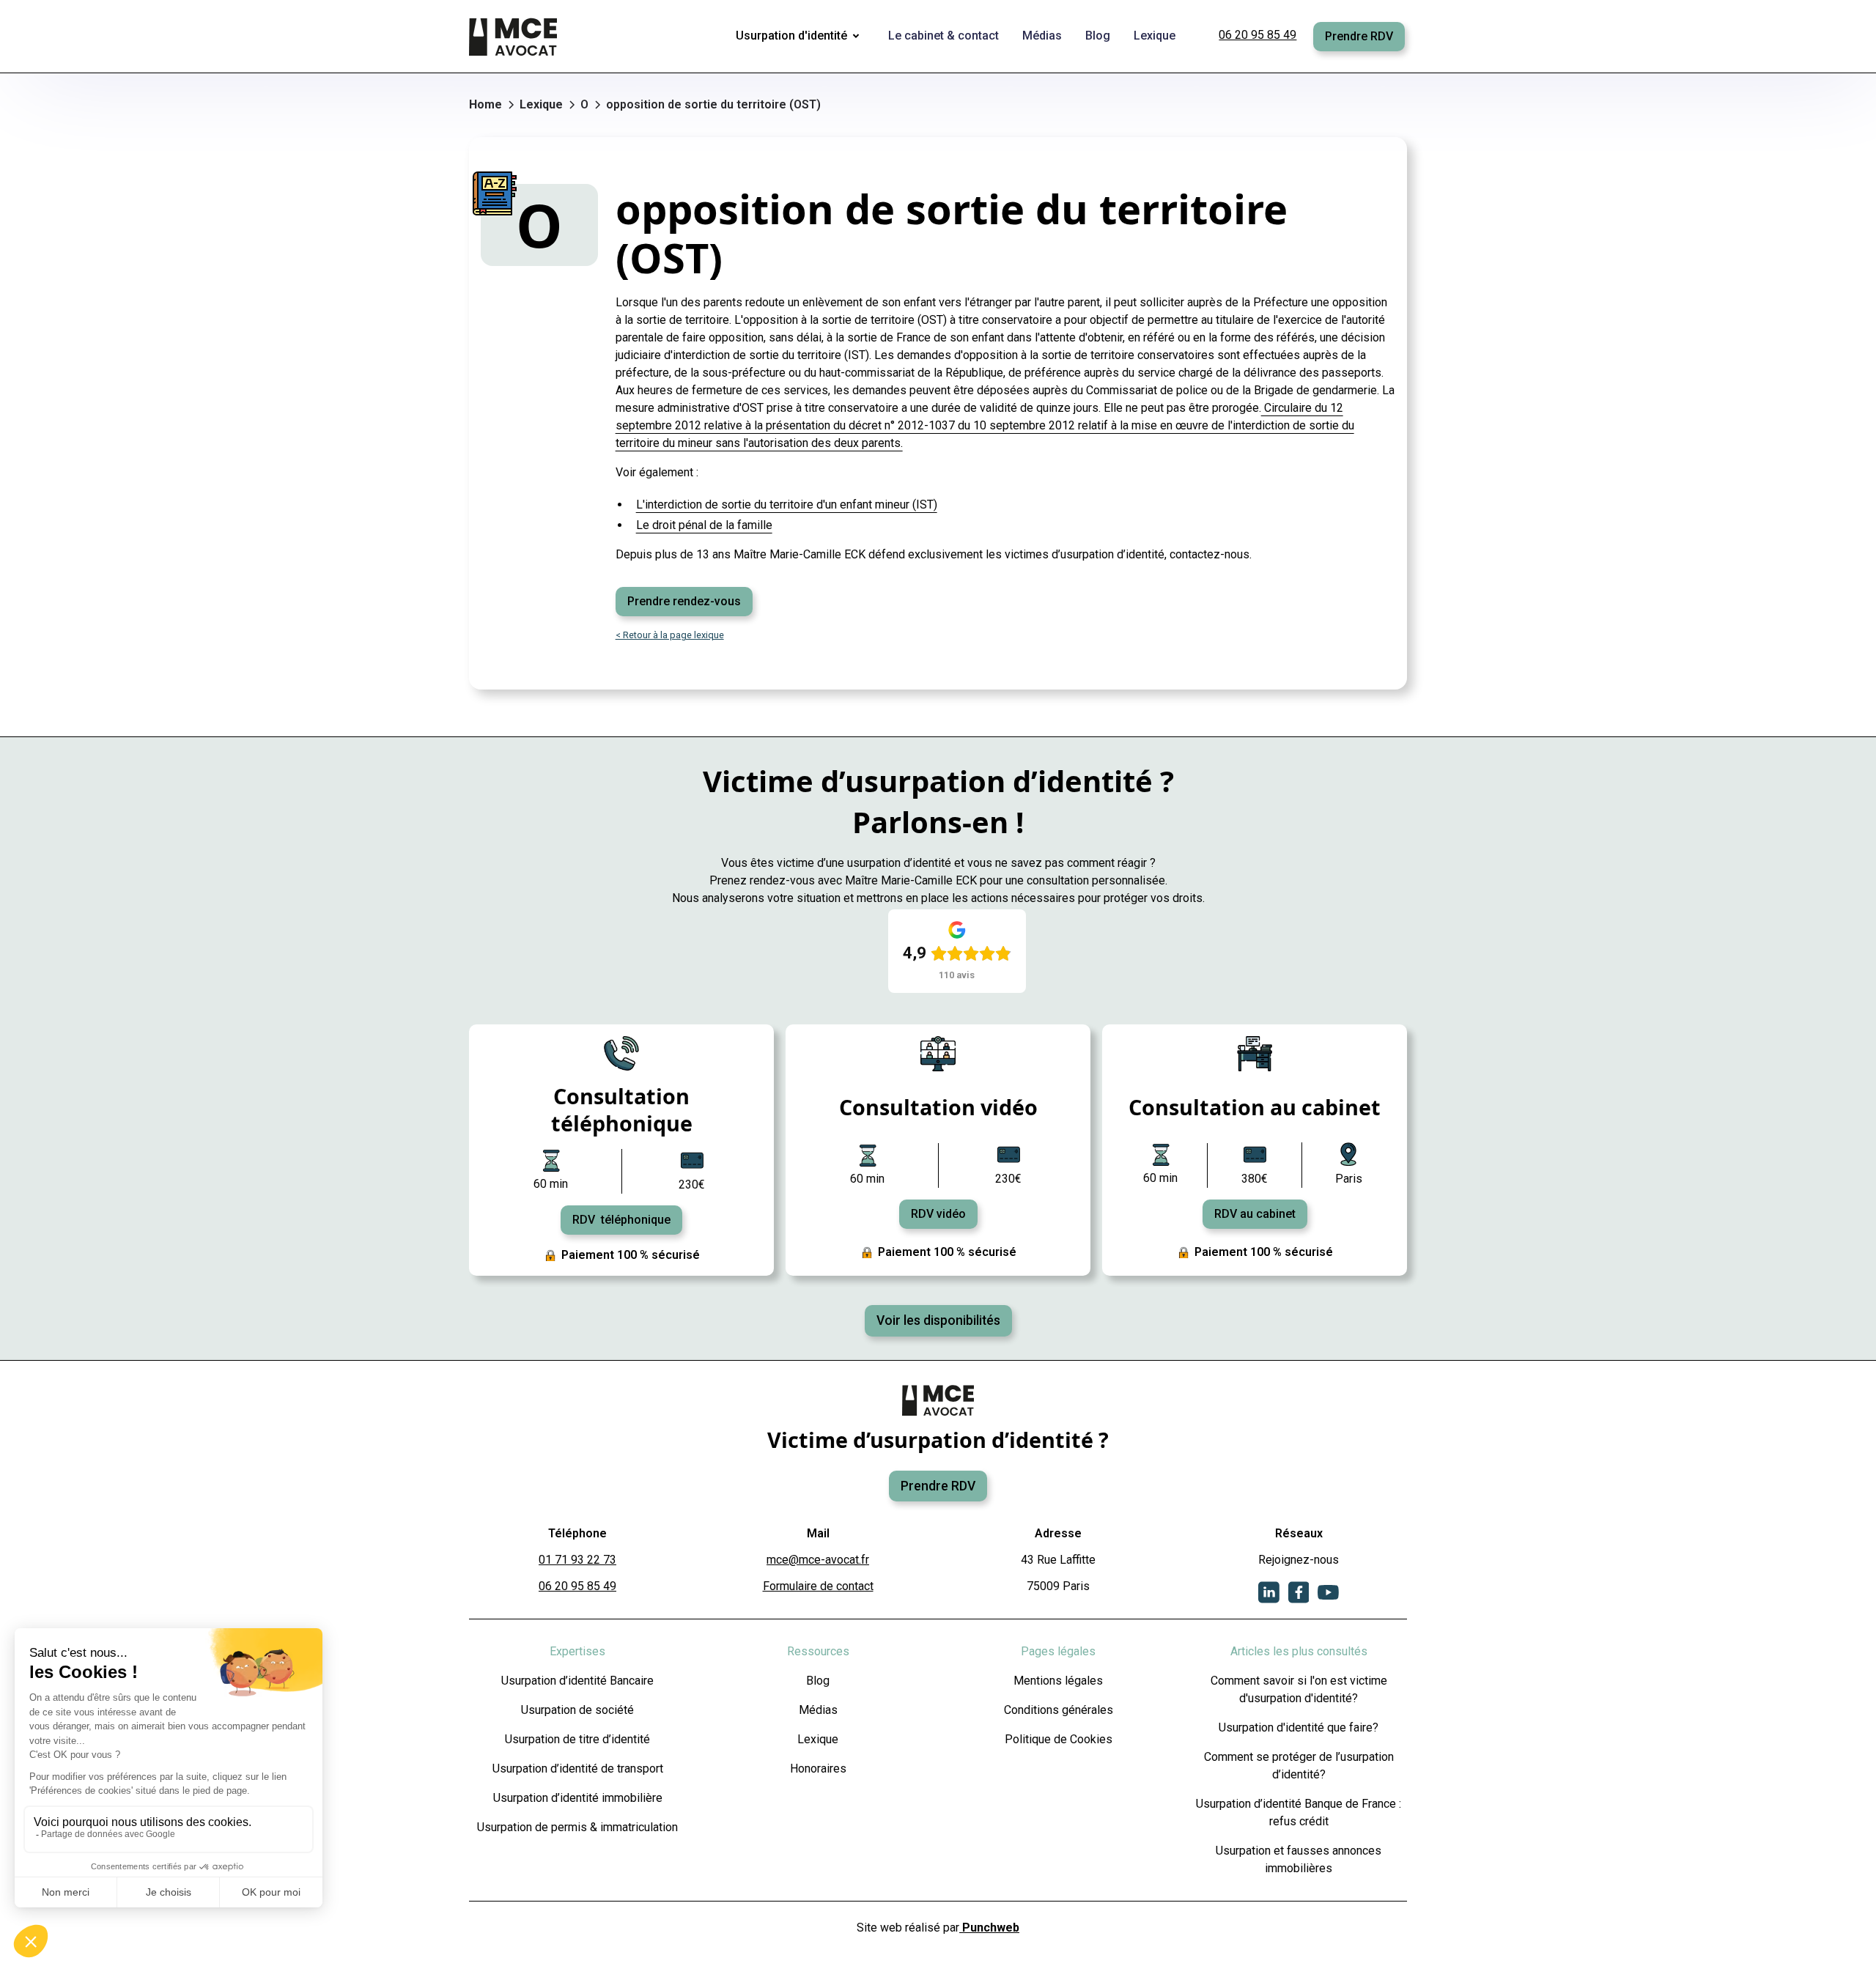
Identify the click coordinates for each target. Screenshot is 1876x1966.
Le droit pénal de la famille (704, 525)
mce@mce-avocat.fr (818, 1560)
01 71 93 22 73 (577, 1560)
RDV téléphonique (621, 1220)
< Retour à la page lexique (670, 635)
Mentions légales (1058, 1681)
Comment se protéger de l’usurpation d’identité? (1299, 1766)
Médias (818, 1710)
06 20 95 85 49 (1258, 35)
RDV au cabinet (1255, 1214)
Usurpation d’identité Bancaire (577, 1681)
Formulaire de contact (818, 1586)
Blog (818, 1681)
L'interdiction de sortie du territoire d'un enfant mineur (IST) (787, 505)
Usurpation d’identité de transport (578, 1769)
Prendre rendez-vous (684, 601)
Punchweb (989, 1928)
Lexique (818, 1739)
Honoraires (818, 1769)
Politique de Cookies (1059, 1739)
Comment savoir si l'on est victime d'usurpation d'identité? (1299, 1689)
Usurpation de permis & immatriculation (577, 1827)
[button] (800, 37)
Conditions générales (1059, 1710)
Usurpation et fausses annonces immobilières (1299, 1859)
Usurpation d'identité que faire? (1299, 1727)
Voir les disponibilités (938, 1320)
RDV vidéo (938, 1214)
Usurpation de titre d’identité (577, 1739)
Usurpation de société (577, 1710)
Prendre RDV (1359, 36)
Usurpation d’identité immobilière (578, 1798)
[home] (514, 37)
